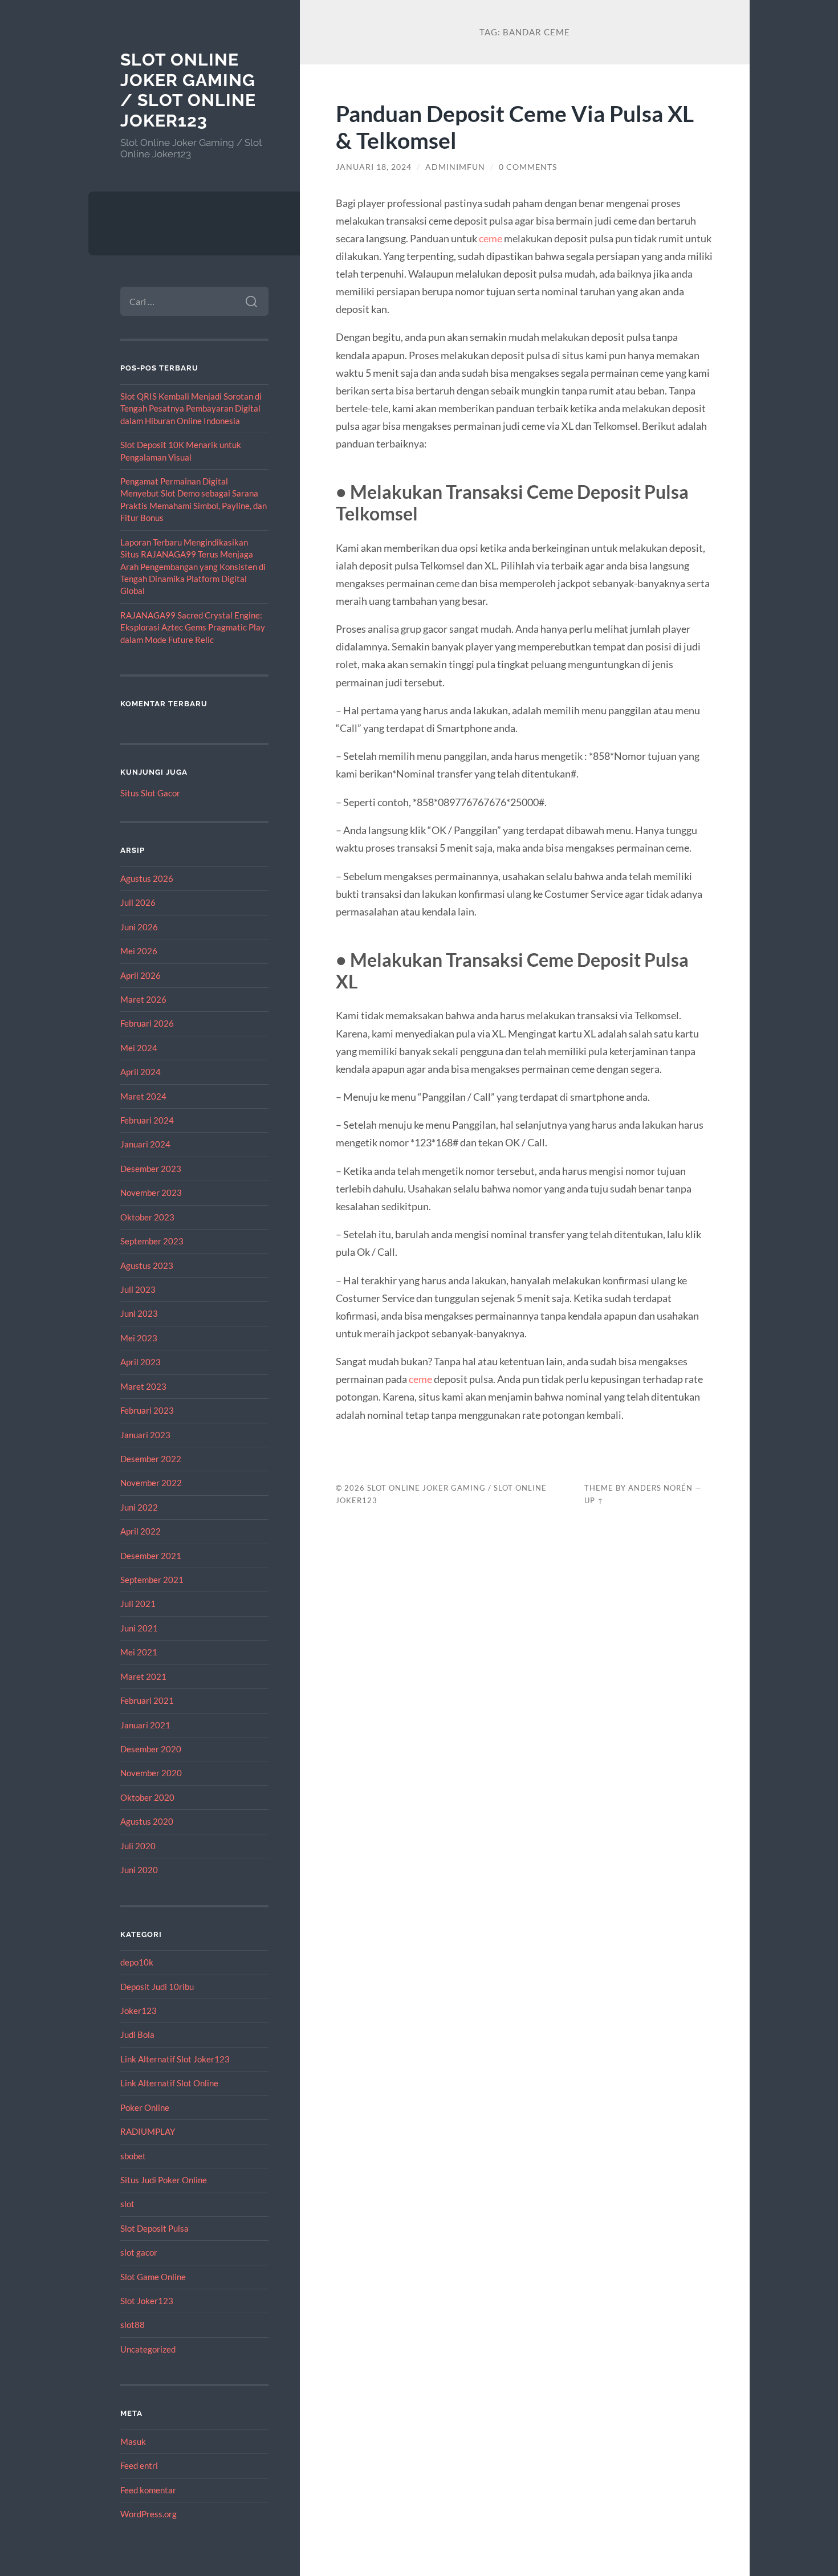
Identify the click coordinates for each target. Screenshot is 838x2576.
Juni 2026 (139, 927)
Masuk (133, 2441)
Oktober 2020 (147, 1797)
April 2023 (141, 1362)
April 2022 (141, 1531)
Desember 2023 (151, 1169)
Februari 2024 (147, 1120)
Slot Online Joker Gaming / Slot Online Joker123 (188, 90)
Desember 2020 (151, 1749)
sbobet (133, 2156)
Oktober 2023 (147, 1217)
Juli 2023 (138, 1289)
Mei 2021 (139, 1652)
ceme (491, 238)
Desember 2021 (151, 1556)
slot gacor (139, 2252)
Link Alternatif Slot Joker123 (175, 2059)
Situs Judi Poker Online (164, 2180)
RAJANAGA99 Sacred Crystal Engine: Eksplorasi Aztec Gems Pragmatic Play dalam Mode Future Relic (193, 627)
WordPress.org (149, 2514)
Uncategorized (148, 2349)
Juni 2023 (139, 1313)
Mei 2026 (139, 951)
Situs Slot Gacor (150, 793)
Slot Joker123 (147, 2301)
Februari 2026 (147, 1023)
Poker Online (145, 2107)
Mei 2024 (139, 1048)
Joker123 (139, 2011)
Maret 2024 (143, 1096)
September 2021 (152, 1580)
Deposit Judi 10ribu (157, 1987)
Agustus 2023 (147, 1265)
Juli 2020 (138, 1846)
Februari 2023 (147, 1410)
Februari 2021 (147, 1700)
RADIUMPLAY (148, 2131)
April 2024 (141, 1072)
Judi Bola (137, 2034)
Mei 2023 (139, 1338)
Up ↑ (594, 1500)
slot (127, 2204)
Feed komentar (148, 2490)
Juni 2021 (139, 1628)
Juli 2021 (138, 1604)
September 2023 (152, 1241)
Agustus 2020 (147, 1821)
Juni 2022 (139, 1507)
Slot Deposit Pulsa (154, 2228)
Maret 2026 (143, 999)
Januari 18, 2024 (374, 167)
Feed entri (139, 2465)
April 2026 (141, 975)
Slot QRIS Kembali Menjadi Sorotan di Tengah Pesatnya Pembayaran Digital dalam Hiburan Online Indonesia (191, 408)
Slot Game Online (153, 2277)
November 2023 (151, 1193)
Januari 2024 (145, 1144)
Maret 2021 (143, 1676)
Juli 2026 (138, 902)
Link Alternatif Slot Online (169, 2083)
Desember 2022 (151, 1459)
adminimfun (455, 167)
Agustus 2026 (147, 878)
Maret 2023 (143, 1386)
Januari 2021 (145, 1725)
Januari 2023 (145, 1435)
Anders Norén (660, 1488)
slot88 (133, 2325)
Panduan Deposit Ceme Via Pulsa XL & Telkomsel (515, 127)
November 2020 (151, 1773)
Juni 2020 (139, 1870)
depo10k (137, 1962)
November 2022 (151, 1483)
